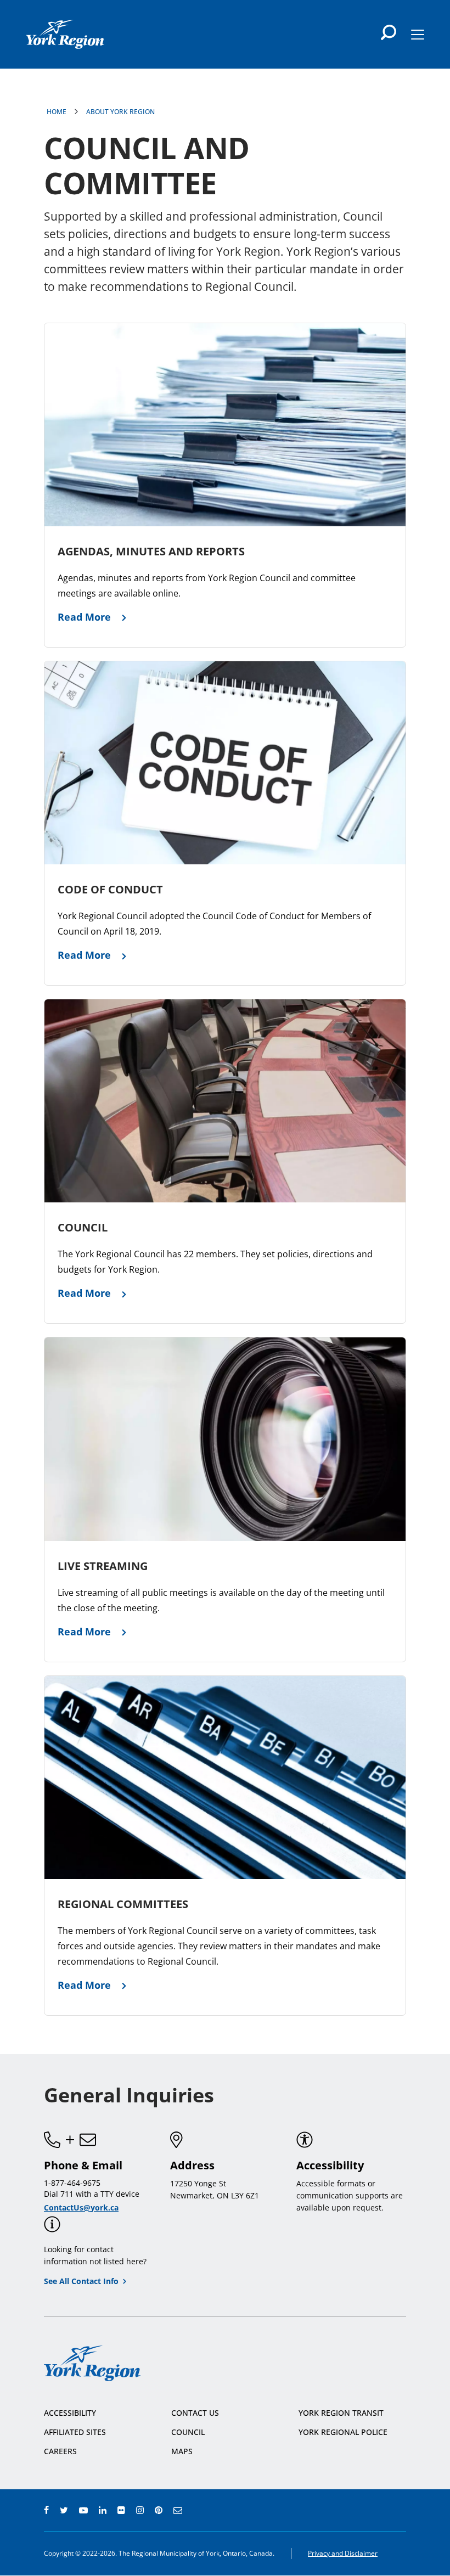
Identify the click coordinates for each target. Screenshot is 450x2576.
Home (57, 112)
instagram (140, 2510)
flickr (121, 2510)
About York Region (120, 112)
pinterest (159, 2510)
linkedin (103, 2510)
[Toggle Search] (389, 32)
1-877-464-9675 (72, 2183)
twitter (64, 2510)
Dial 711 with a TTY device (92, 2194)
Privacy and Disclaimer (343, 2553)
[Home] (65, 34)
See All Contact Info (81, 2281)
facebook (46, 2510)
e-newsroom (178, 2510)
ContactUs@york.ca (81, 2207)
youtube (83, 2510)
